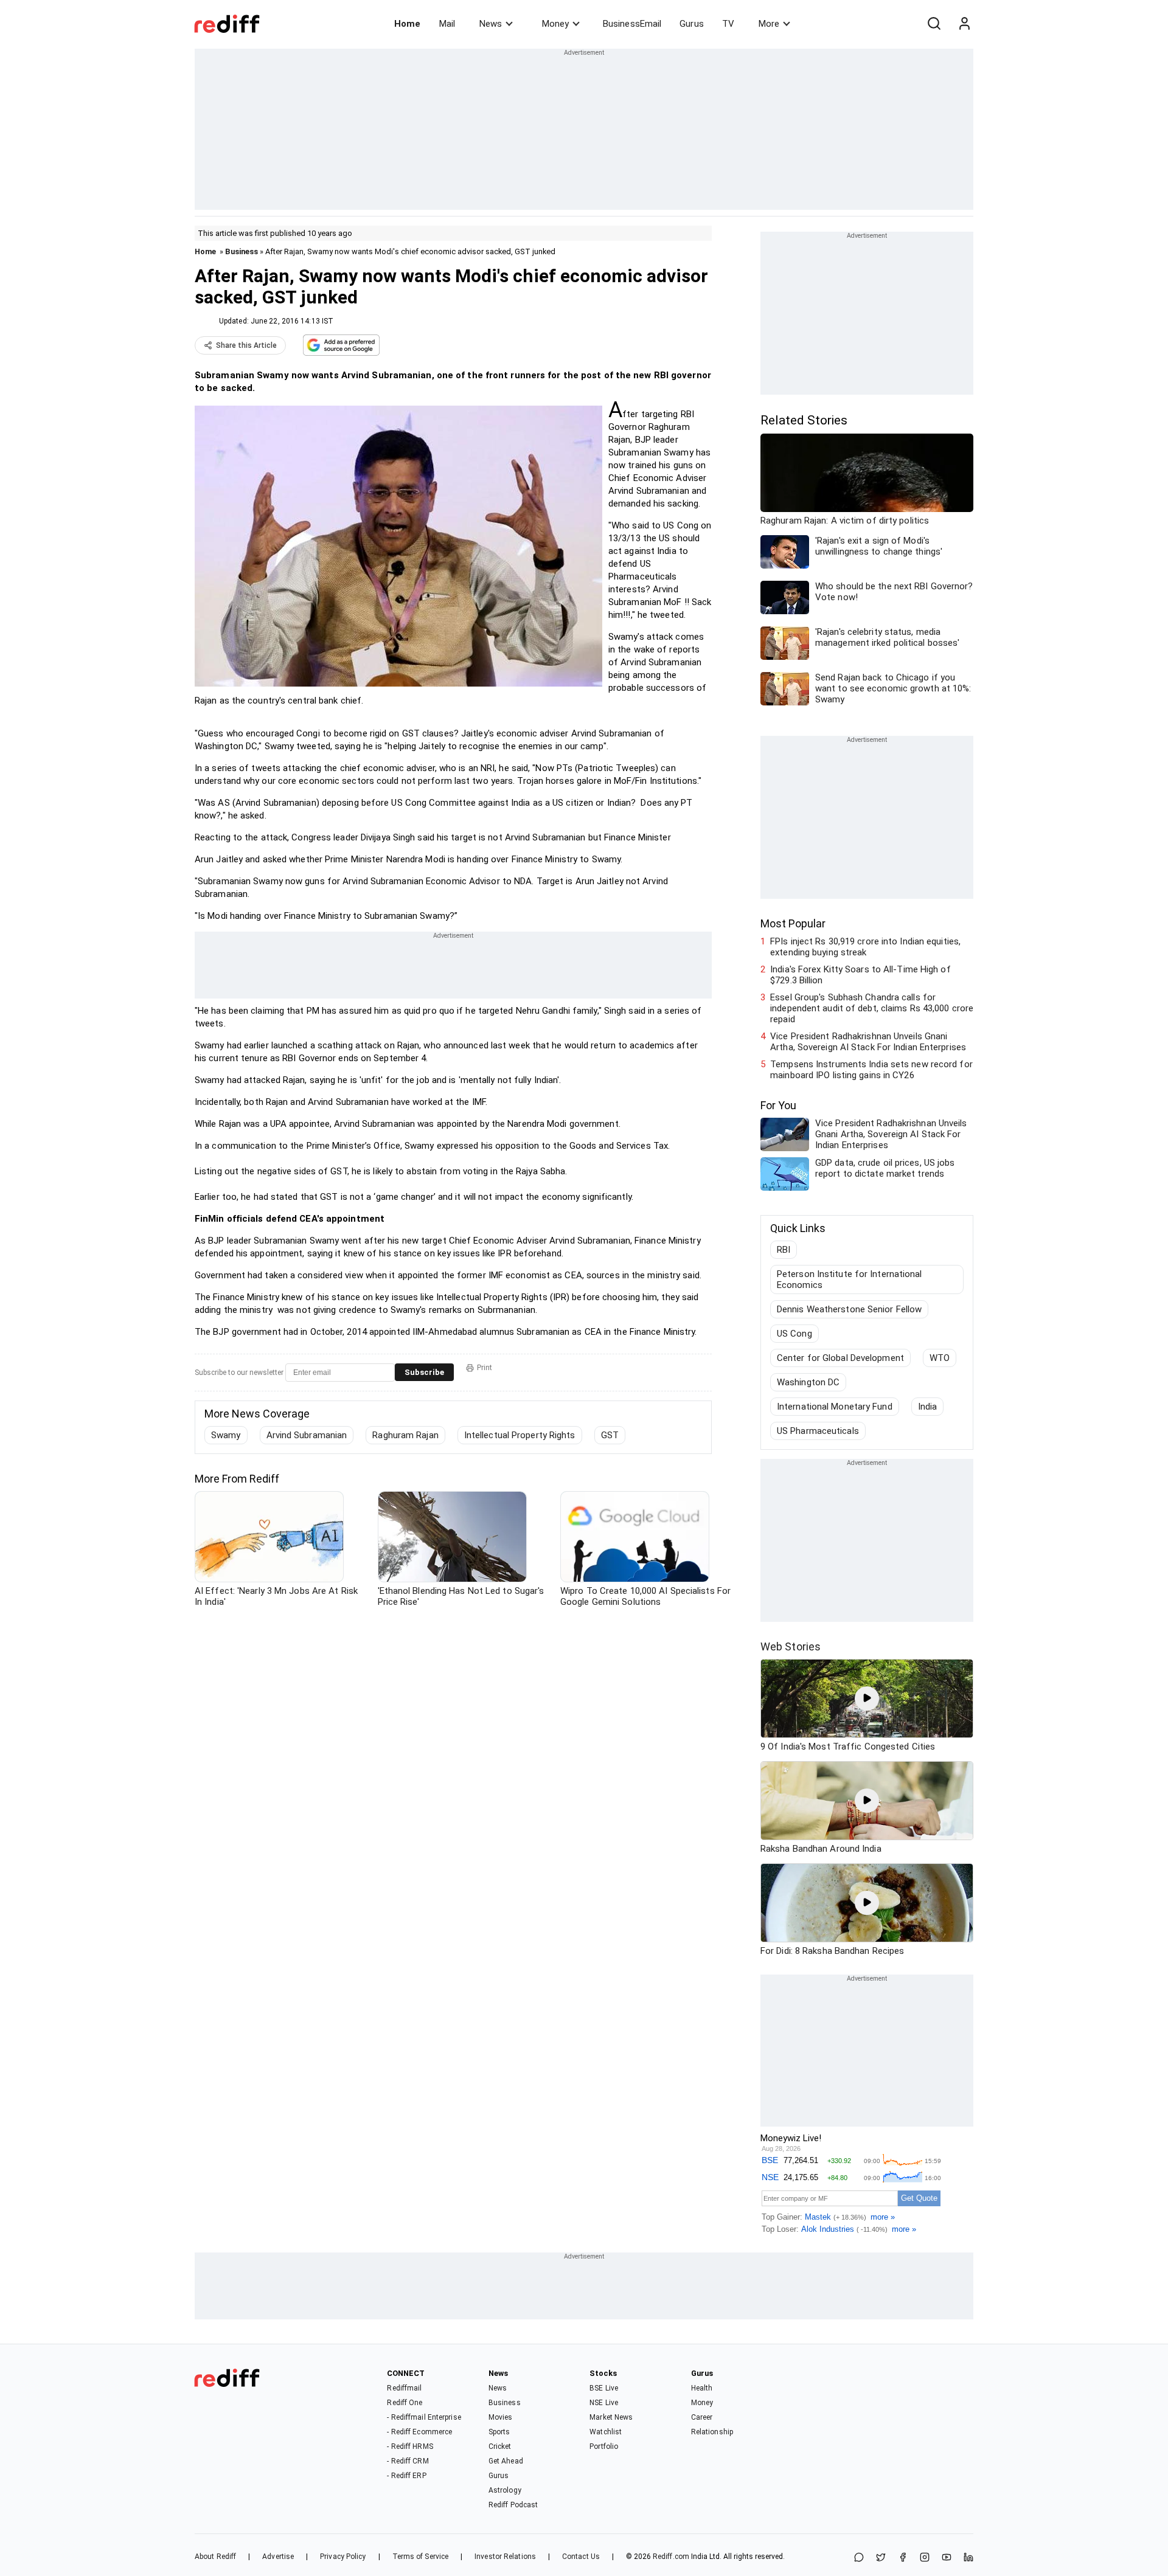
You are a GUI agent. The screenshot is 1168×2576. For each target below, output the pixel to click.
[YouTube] (947, 2558)
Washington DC (808, 1382)
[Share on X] (881, 2558)
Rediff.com (671, 2557)
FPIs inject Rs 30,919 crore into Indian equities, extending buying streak (865, 947)
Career (702, 2417)
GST (610, 1435)
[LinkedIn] (968, 2558)
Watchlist (606, 2432)
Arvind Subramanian (307, 1435)
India (928, 1407)
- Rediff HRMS (410, 2446)
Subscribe (424, 1372)
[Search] (934, 24)
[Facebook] (903, 2558)
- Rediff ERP (406, 2476)
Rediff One (405, 2403)
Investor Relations (505, 2557)
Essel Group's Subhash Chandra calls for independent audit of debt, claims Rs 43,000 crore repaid (872, 1008)
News (491, 24)
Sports (499, 2432)
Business (242, 251)
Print (485, 1368)
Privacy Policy (343, 2557)
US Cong (794, 1334)
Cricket (500, 2446)
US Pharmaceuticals (818, 1431)
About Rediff (215, 2557)
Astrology (505, 2490)
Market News (611, 2417)
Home (407, 24)
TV (728, 24)
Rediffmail (404, 2388)
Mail (447, 24)
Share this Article (246, 345)
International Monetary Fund (835, 1407)
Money (555, 24)
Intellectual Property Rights (520, 1435)
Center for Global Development (840, 1358)
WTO (940, 1358)
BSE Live (604, 2388)
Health (702, 2388)
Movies (501, 2417)
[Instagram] (925, 2558)
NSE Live (604, 2403)
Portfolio (604, 2446)
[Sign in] (964, 24)
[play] (867, 1698)
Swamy (226, 1435)
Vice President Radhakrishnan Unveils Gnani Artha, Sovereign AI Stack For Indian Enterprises (868, 1042)
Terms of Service (421, 2557)
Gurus (692, 24)
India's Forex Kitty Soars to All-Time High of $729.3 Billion (860, 975)
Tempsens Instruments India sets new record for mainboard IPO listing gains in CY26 (871, 1070)
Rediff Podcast (513, 2505)
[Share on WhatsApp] (859, 2558)
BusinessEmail (632, 24)
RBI (784, 1250)
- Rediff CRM (408, 2461)
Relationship (712, 2432)
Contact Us (581, 2557)
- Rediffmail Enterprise (424, 2417)
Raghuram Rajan (405, 1435)
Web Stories (791, 1646)
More (769, 24)
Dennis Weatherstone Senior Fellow (849, 1309)
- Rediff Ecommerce (419, 2432)
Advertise (278, 2557)
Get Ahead (506, 2461)
